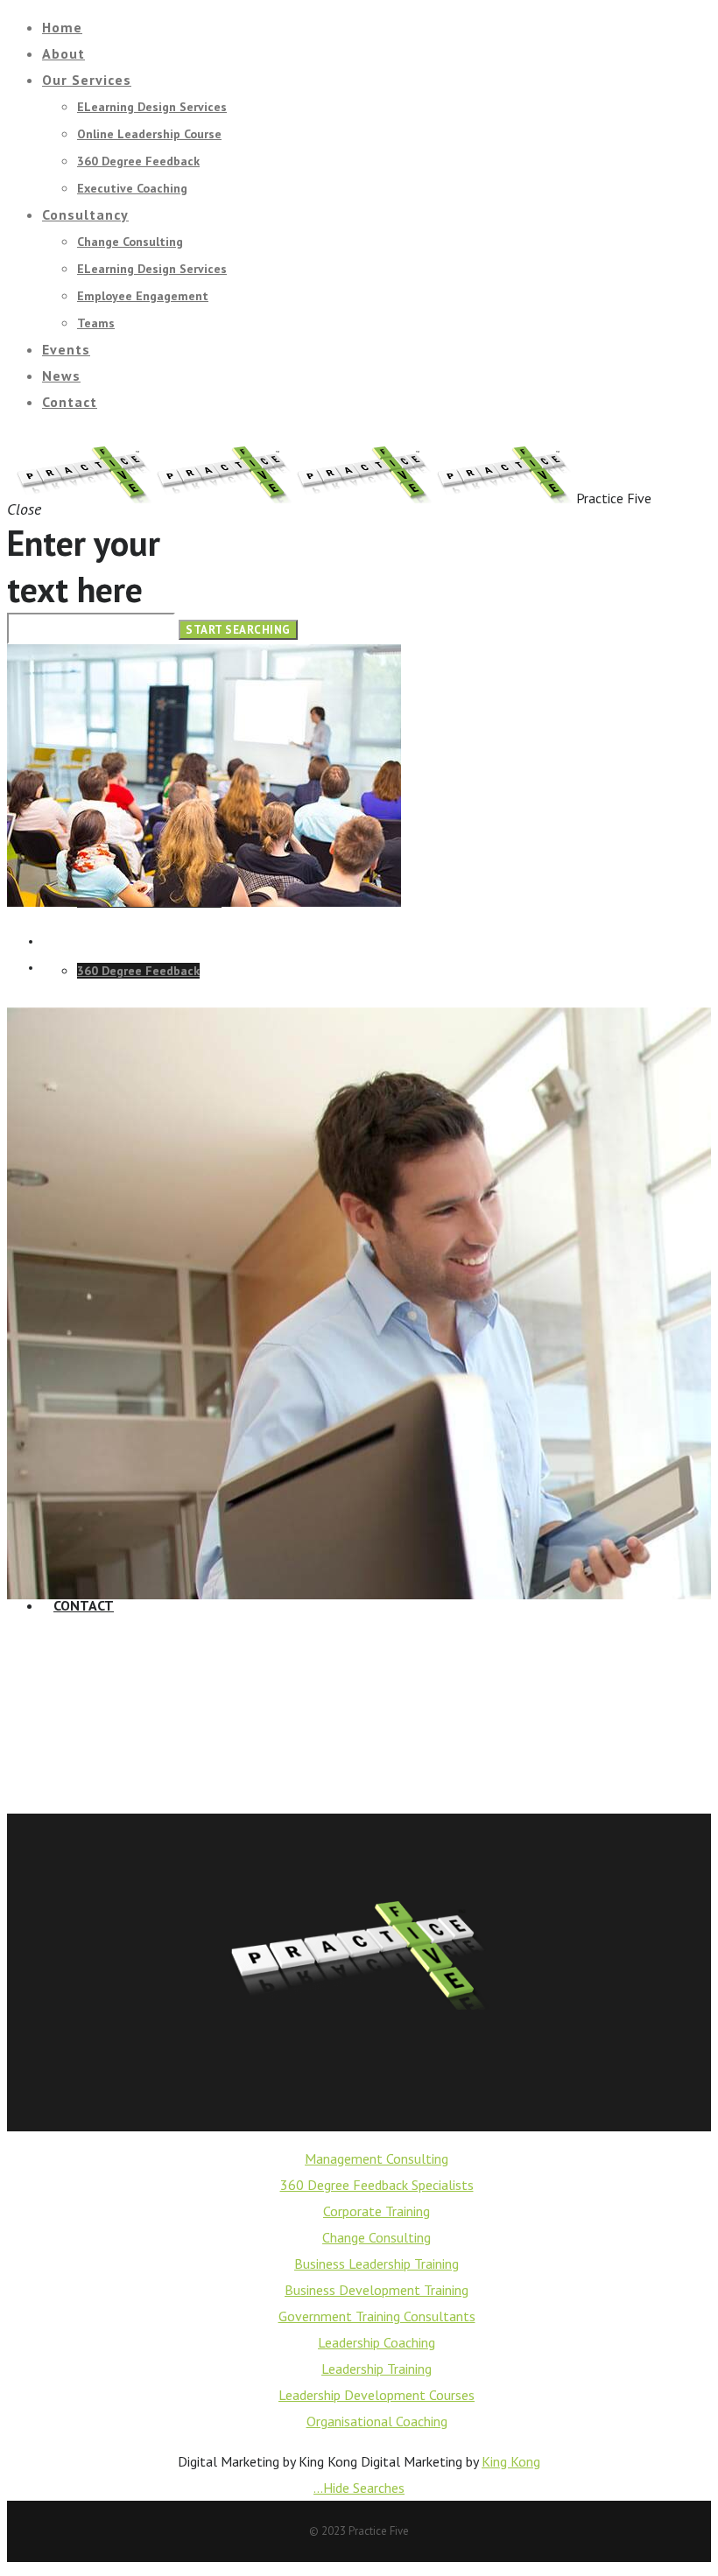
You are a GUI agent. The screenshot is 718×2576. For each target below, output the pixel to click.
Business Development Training (377, 2290)
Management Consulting (377, 2158)
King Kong (511, 2461)
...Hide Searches (359, 2488)
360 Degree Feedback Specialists (377, 2185)
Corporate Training (377, 2211)
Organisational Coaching (377, 2421)
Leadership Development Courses (377, 2395)
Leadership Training (377, 2369)
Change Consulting (377, 2237)
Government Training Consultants (377, 2316)
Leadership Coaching (377, 2342)
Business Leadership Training (377, 2264)
